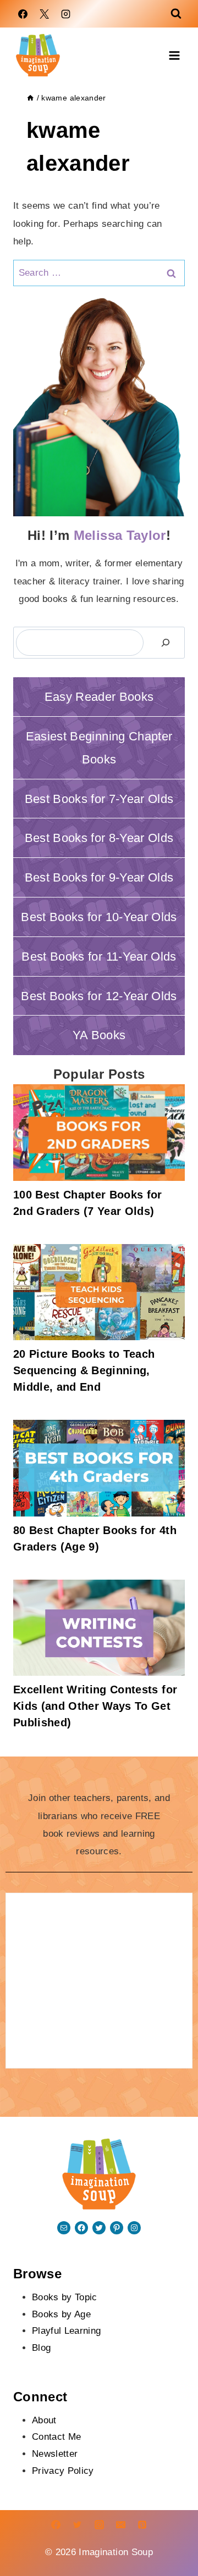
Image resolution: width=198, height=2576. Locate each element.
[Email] (120, 2525)
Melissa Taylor (120, 535)
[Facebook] (23, 14)
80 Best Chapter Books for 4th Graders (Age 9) (95, 1538)
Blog (41, 2348)
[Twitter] (78, 2525)
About (44, 2420)
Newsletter (55, 2454)
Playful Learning (66, 2331)
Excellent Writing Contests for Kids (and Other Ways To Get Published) (95, 1706)
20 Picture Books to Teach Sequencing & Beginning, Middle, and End (84, 1370)
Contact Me (56, 2437)
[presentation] (99, 1133)
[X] (44, 14)
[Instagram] (65, 14)
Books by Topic (65, 2297)
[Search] (166, 643)
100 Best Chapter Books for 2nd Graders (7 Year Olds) (88, 1203)
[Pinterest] (142, 2525)
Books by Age (61, 2314)
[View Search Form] (176, 14)
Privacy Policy (63, 2471)
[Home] (30, 98)
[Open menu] (174, 55)
